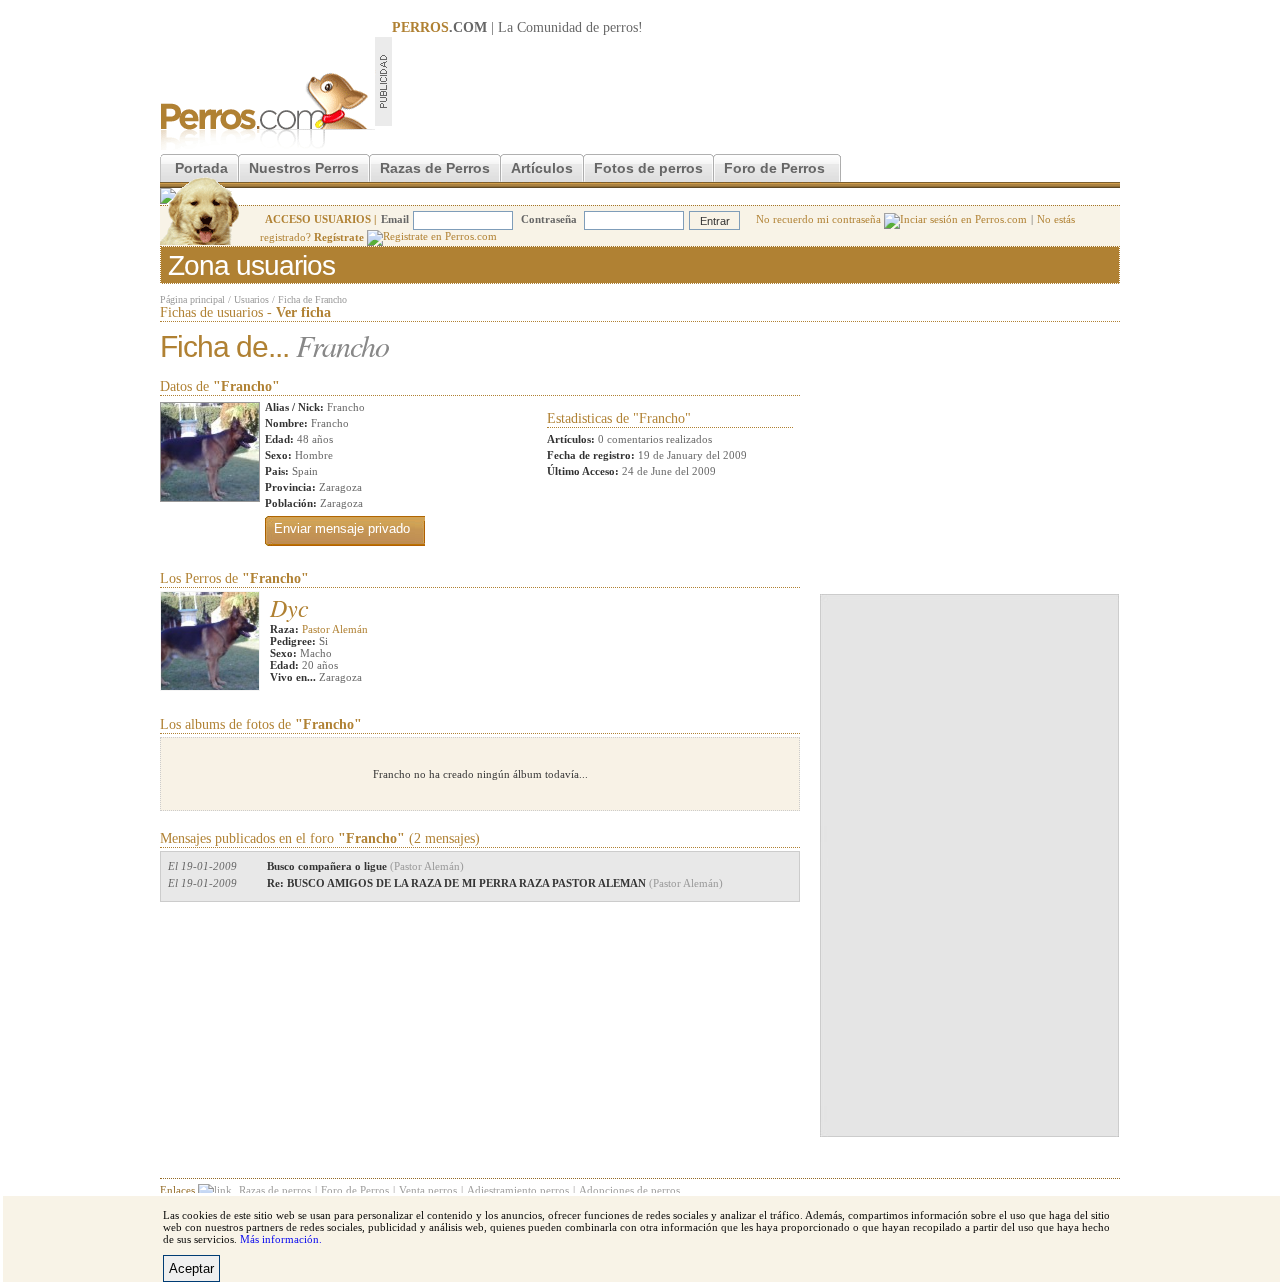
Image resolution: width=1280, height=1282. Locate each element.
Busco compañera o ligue (365, 866)
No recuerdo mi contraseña (820, 219)
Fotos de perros (648, 168)
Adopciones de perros (629, 1190)
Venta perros (428, 1190)
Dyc (289, 607)
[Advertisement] (756, 81)
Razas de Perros (435, 168)
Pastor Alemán (335, 629)
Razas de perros (275, 1190)
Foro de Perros (774, 168)
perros (620, 27)
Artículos (542, 168)
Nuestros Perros (304, 168)
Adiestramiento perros (518, 1190)
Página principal (192, 299)
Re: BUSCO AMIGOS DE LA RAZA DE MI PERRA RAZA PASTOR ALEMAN (495, 883)
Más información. (281, 1239)
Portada (201, 168)
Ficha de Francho (312, 299)
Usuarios (251, 299)
